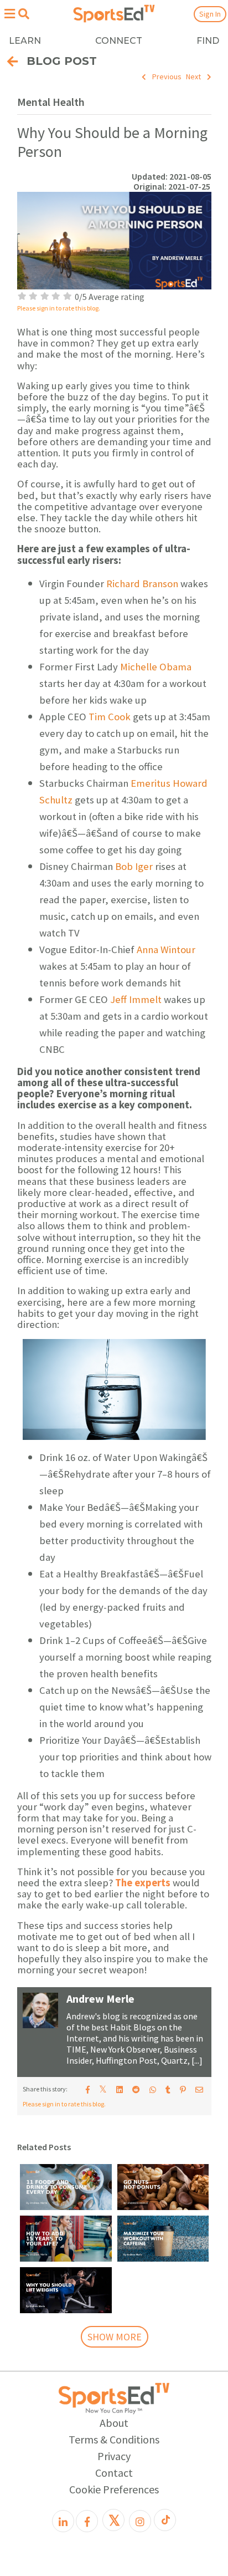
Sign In (210, 14)
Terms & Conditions (114, 2439)
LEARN (25, 41)
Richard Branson (142, 584)
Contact (114, 2473)
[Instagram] (140, 2521)
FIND (208, 41)
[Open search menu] (24, 14)
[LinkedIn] (63, 2521)
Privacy (114, 2456)
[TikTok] (165, 2520)
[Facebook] (87, 2521)
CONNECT (119, 41)
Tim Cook (110, 717)
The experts (143, 1883)
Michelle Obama (156, 667)
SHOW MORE (115, 2337)
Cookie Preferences (114, 2489)
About (114, 2423)
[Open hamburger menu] (9, 14)
